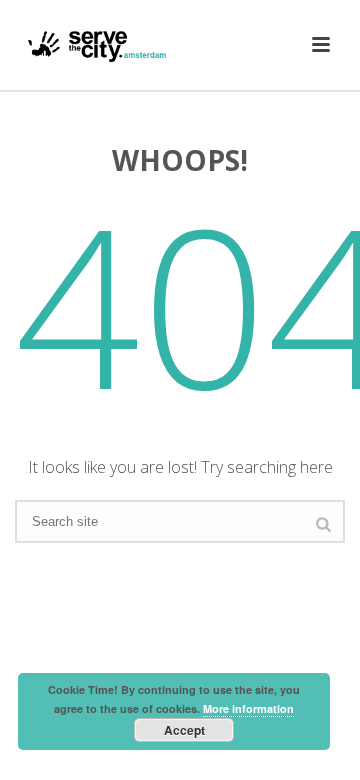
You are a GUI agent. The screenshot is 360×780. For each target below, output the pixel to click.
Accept (184, 730)
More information (248, 708)
